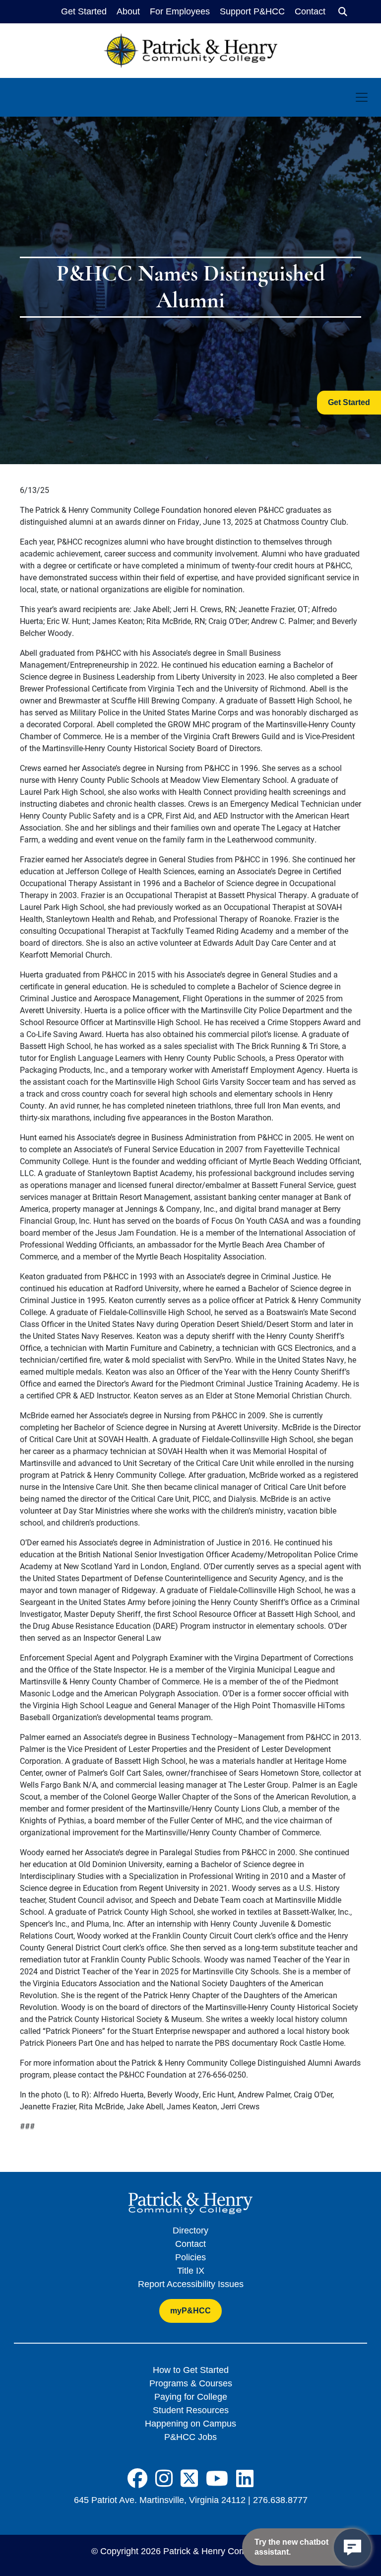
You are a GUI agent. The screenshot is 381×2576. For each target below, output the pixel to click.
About (128, 11)
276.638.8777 (280, 2500)
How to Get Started (191, 2370)
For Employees (180, 11)
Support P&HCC (252, 11)
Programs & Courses (191, 2383)
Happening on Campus (190, 2424)
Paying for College (191, 2397)
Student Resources (191, 2410)
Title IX (191, 2271)
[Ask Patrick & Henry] (352, 2547)
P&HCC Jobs (190, 2437)
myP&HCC (190, 2311)
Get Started (84, 11)
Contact (310, 11)
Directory (190, 2230)
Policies (190, 2257)
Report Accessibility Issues (191, 2284)
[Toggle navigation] (362, 97)
